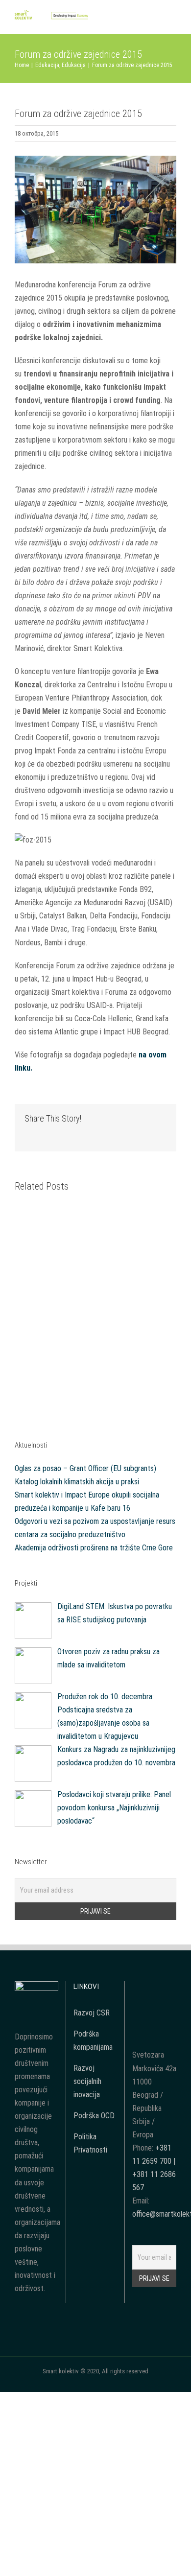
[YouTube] (154, 1988)
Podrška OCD (94, 2116)
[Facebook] (141, 1988)
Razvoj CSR (92, 2013)
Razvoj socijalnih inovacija (87, 2081)
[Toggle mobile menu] (172, 19)
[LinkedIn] (154, 2006)
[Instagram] (167, 1988)
